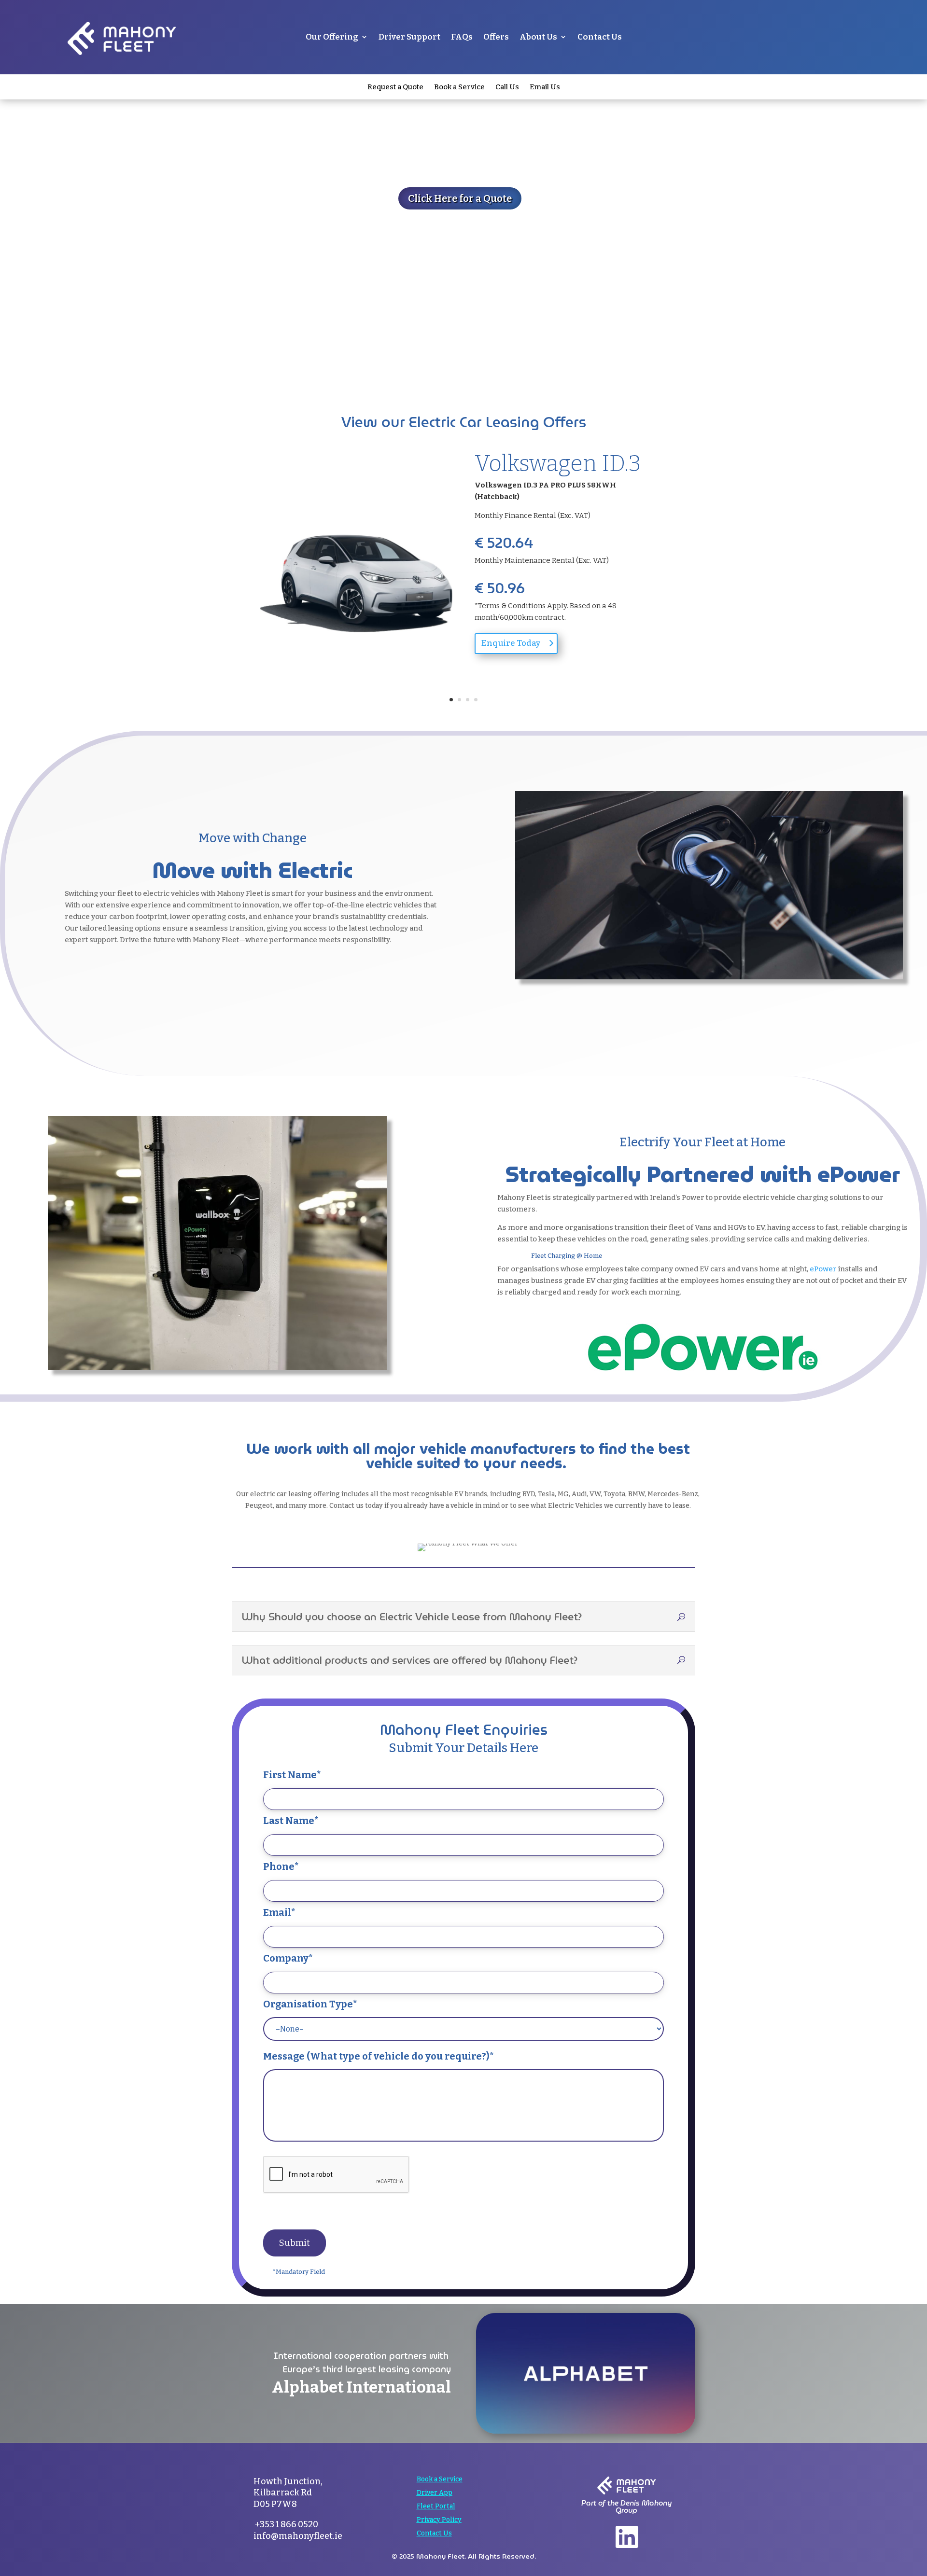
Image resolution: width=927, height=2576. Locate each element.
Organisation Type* (310, 2004)
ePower (823, 1269)
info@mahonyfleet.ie (298, 2536)
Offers (496, 37)
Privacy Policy (439, 2520)
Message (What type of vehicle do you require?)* (379, 2056)
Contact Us (600, 37)
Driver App (435, 2493)
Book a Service (459, 87)
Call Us (507, 87)
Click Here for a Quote (460, 198)
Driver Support (409, 37)
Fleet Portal (436, 2506)
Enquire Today (511, 643)
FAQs (462, 37)
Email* (279, 1912)
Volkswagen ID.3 (558, 464)
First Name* (292, 1775)
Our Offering (332, 37)
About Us (538, 37)
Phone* (281, 1866)
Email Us (545, 87)
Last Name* (291, 1821)
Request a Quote (395, 87)
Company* (288, 1958)
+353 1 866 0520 (286, 2524)
